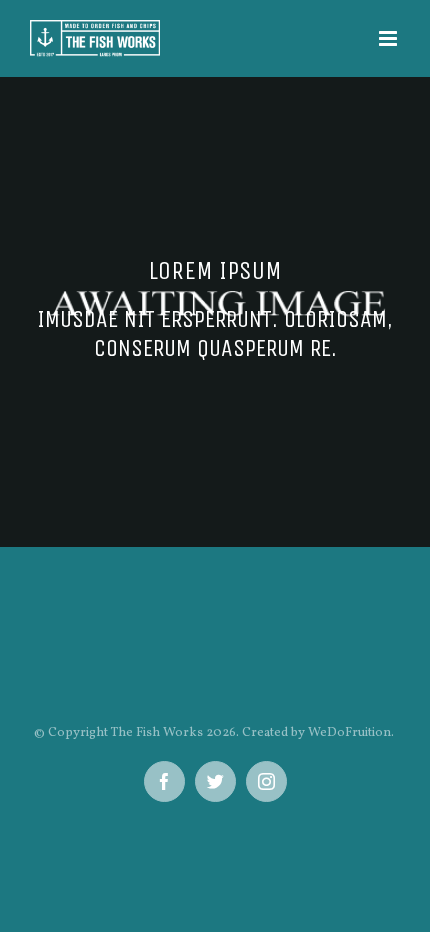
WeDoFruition (349, 733)
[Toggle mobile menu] (389, 38)
